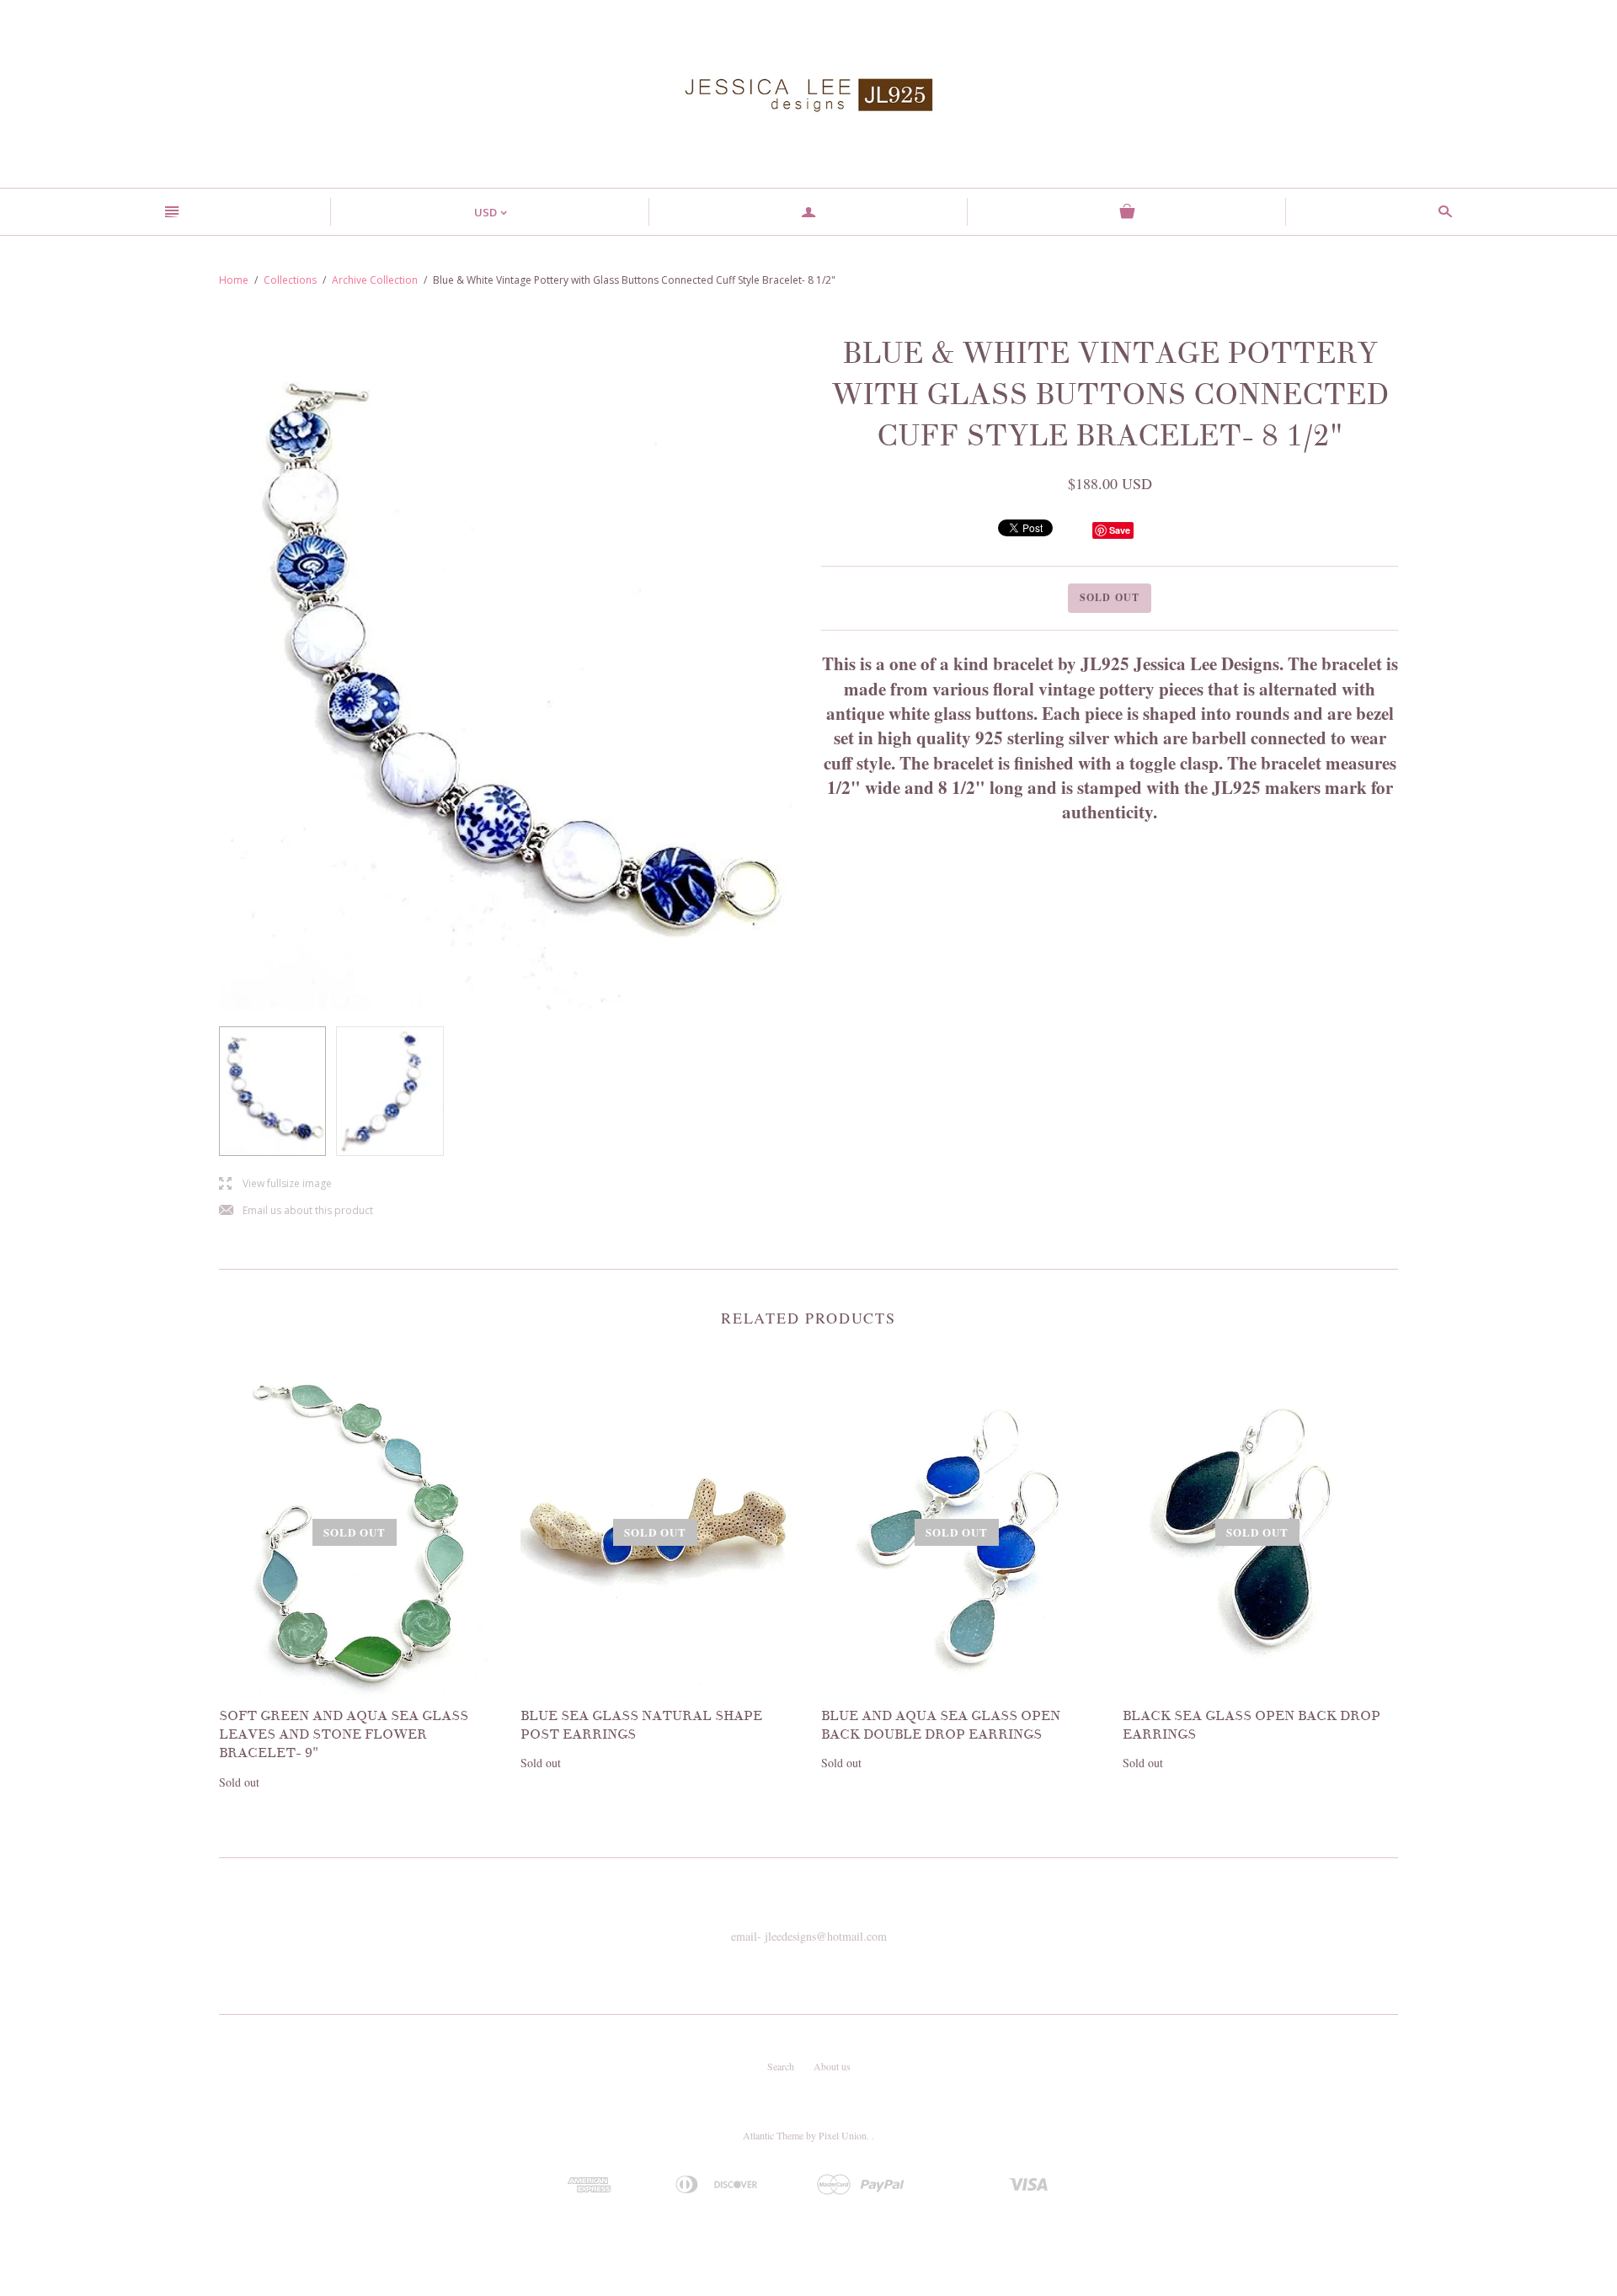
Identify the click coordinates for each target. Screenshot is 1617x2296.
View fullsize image (275, 1184)
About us (832, 2066)
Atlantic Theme (773, 2135)
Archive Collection (375, 280)
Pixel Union (843, 2135)
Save (1120, 530)
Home (234, 280)
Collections (290, 280)
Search (781, 2066)
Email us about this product (296, 1211)
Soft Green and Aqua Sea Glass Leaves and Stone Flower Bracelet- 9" (344, 1735)
